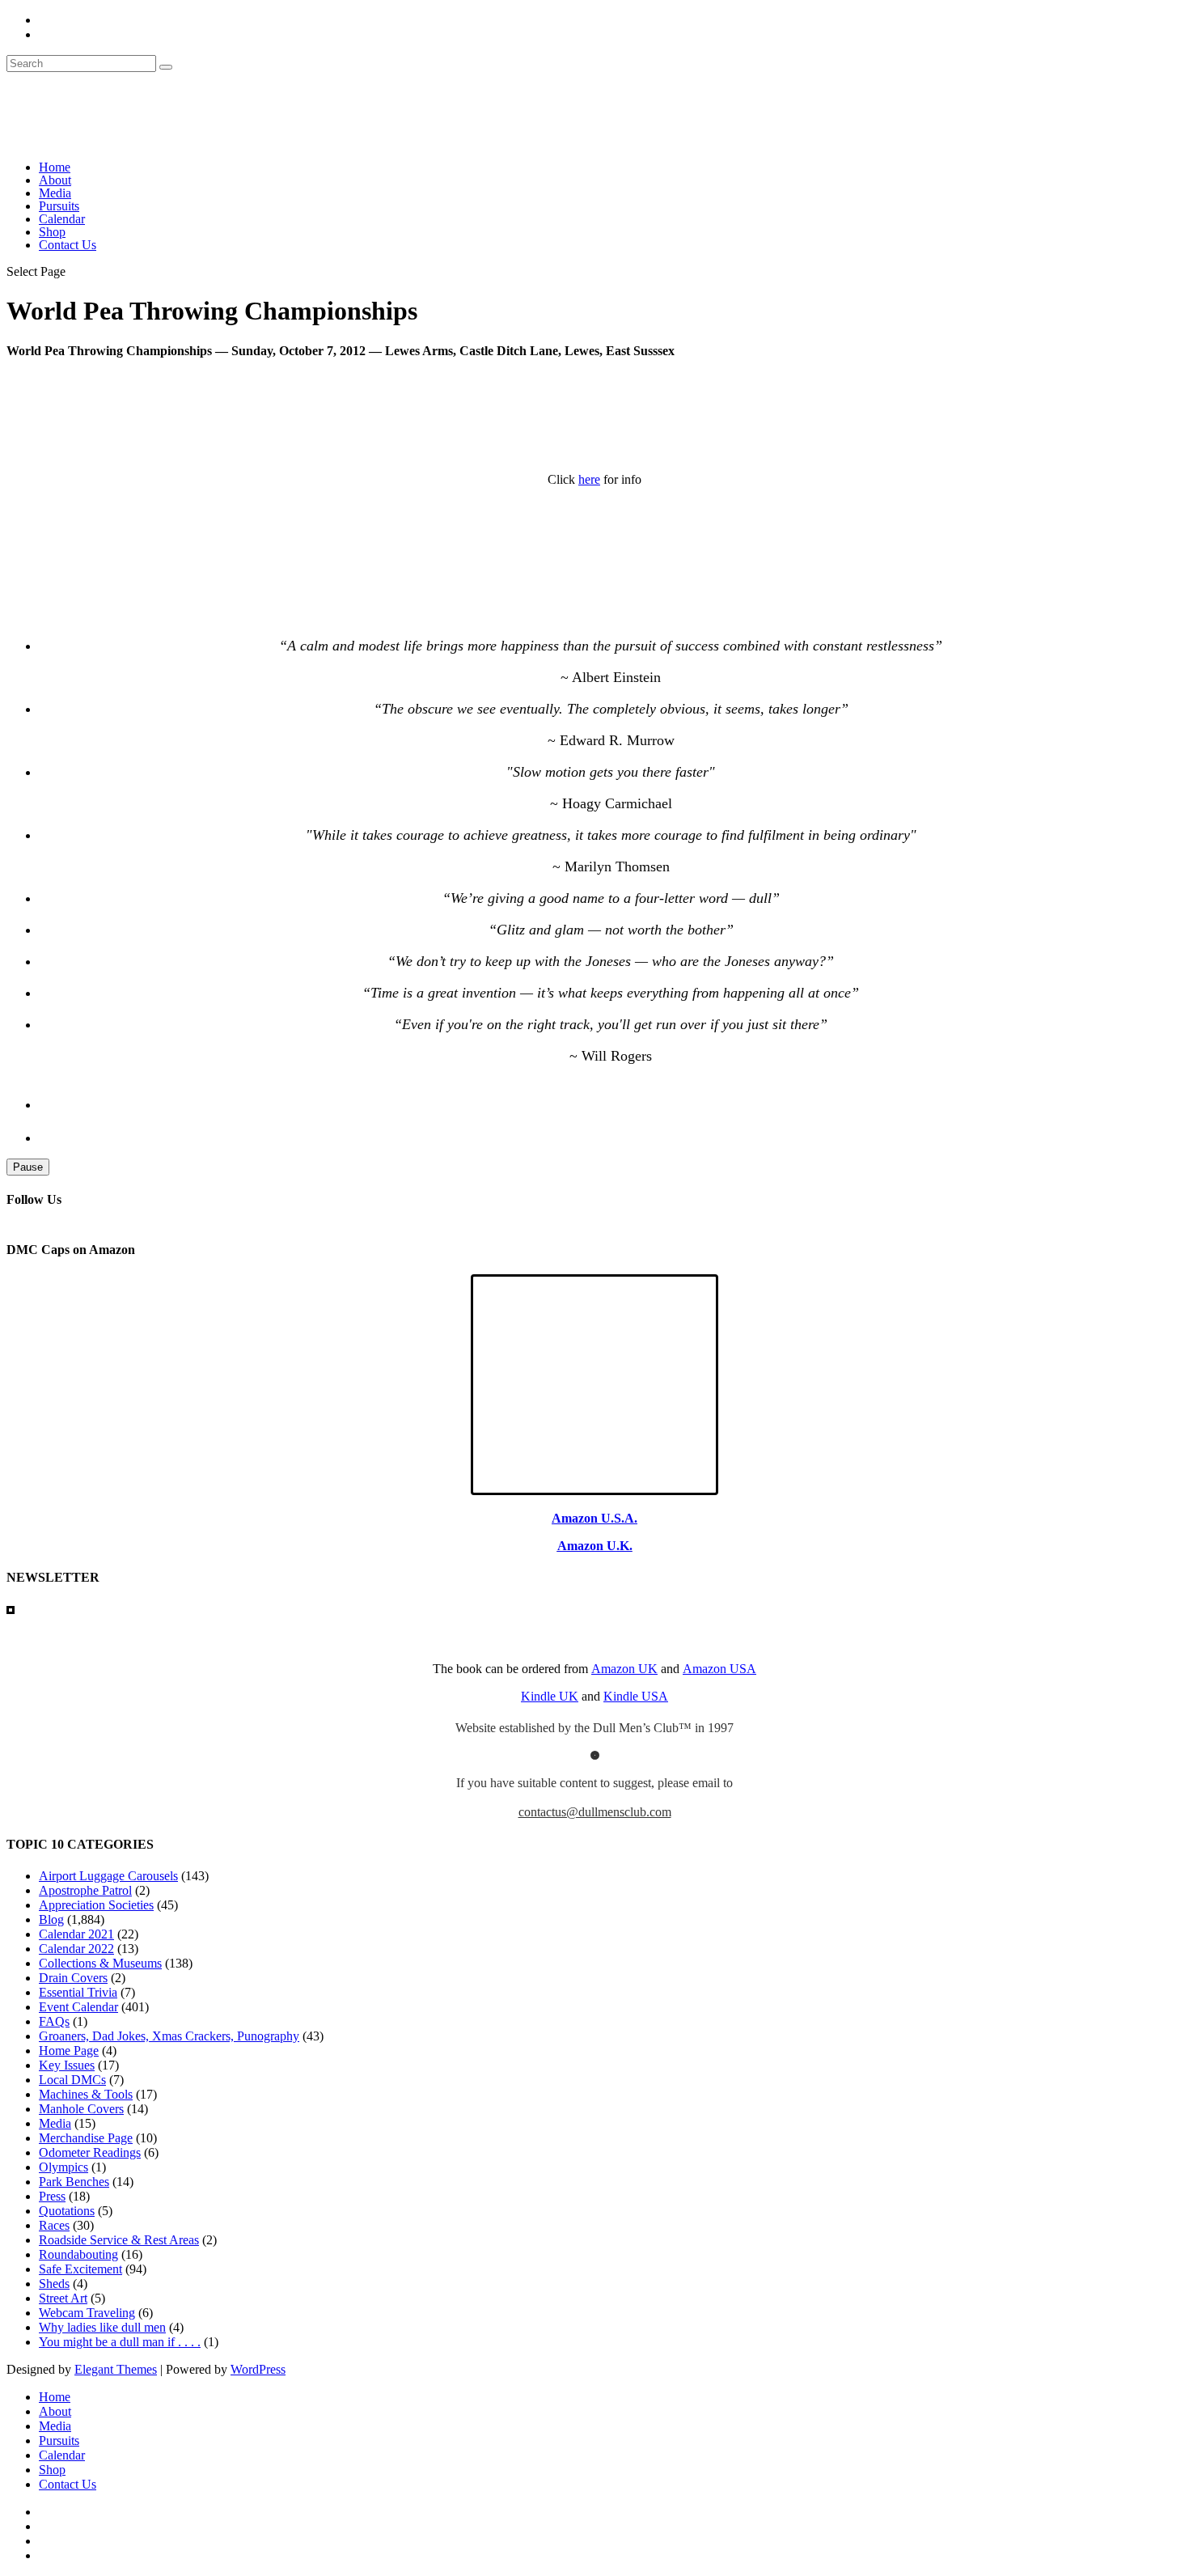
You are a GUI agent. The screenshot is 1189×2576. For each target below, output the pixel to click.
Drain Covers (73, 1978)
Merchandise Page (86, 2138)
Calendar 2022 (76, 1949)
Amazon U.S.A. (594, 1518)
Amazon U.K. (595, 1546)
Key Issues (67, 2065)
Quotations (67, 2211)
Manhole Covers (81, 2109)
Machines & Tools (86, 2094)
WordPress (258, 2369)
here (589, 479)
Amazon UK (624, 1669)
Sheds (54, 2284)
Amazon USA (719, 1669)
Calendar (62, 219)
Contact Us (68, 245)
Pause (28, 1167)
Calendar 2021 (76, 1934)
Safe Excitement (80, 2269)
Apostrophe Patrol (85, 1890)
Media (55, 193)
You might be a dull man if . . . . (120, 2342)
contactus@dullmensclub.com (595, 1812)
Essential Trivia (78, 1992)
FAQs (54, 2021)
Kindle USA (636, 1696)
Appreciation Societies (96, 1905)
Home (55, 167)
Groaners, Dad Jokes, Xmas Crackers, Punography (169, 2036)
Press (52, 2196)
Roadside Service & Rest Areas (119, 2240)
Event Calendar (78, 2007)
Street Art (63, 2298)
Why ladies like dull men (102, 2327)
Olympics (63, 2167)
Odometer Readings (90, 2152)
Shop (52, 232)
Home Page (69, 2051)
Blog (51, 1919)
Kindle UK (550, 1696)
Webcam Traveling (87, 2313)
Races (54, 2225)
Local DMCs (72, 2080)
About (55, 180)
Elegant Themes (116, 2369)
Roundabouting (78, 2254)
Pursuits (59, 206)
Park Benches (74, 2182)
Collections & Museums (100, 1963)
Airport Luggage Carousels (108, 1876)
